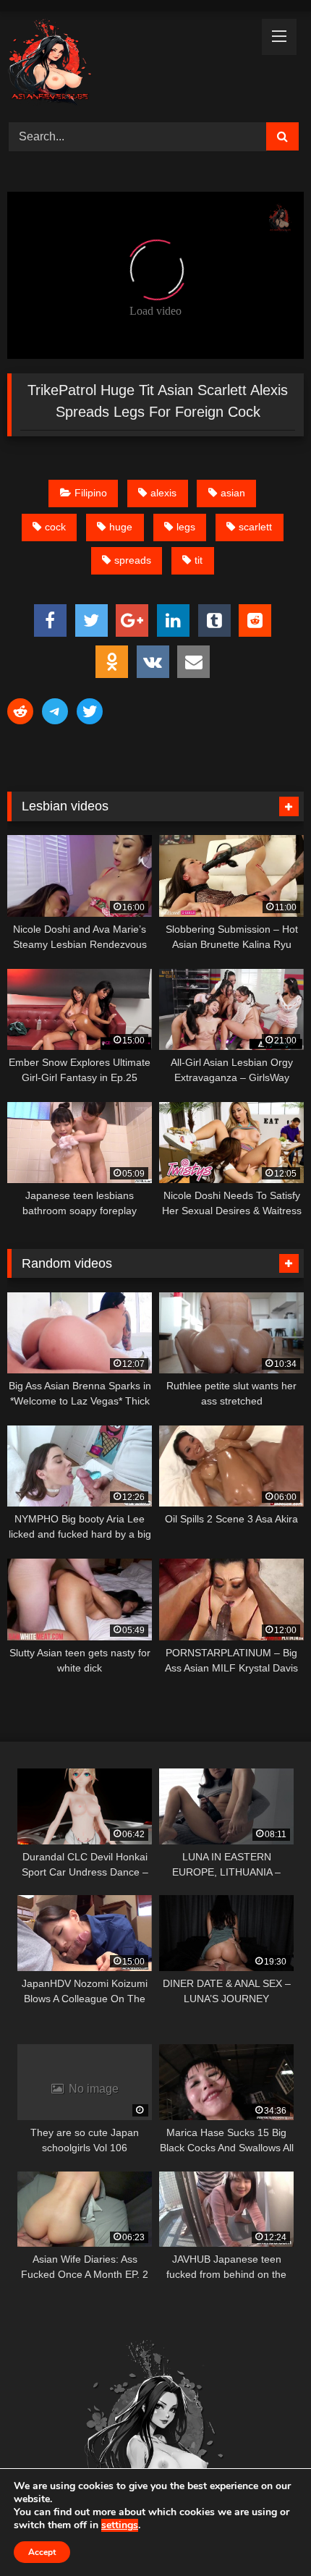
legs (186, 527)
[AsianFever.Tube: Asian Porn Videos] (127, 65)
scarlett (255, 527)
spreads (133, 560)
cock (55, 527)
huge (121, 527)
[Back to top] (266, 2533)
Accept (42, 2552)
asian (233, 493)
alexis (163, 493)
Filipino (91, 493)
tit (199, 560)
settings (120, 2525)
